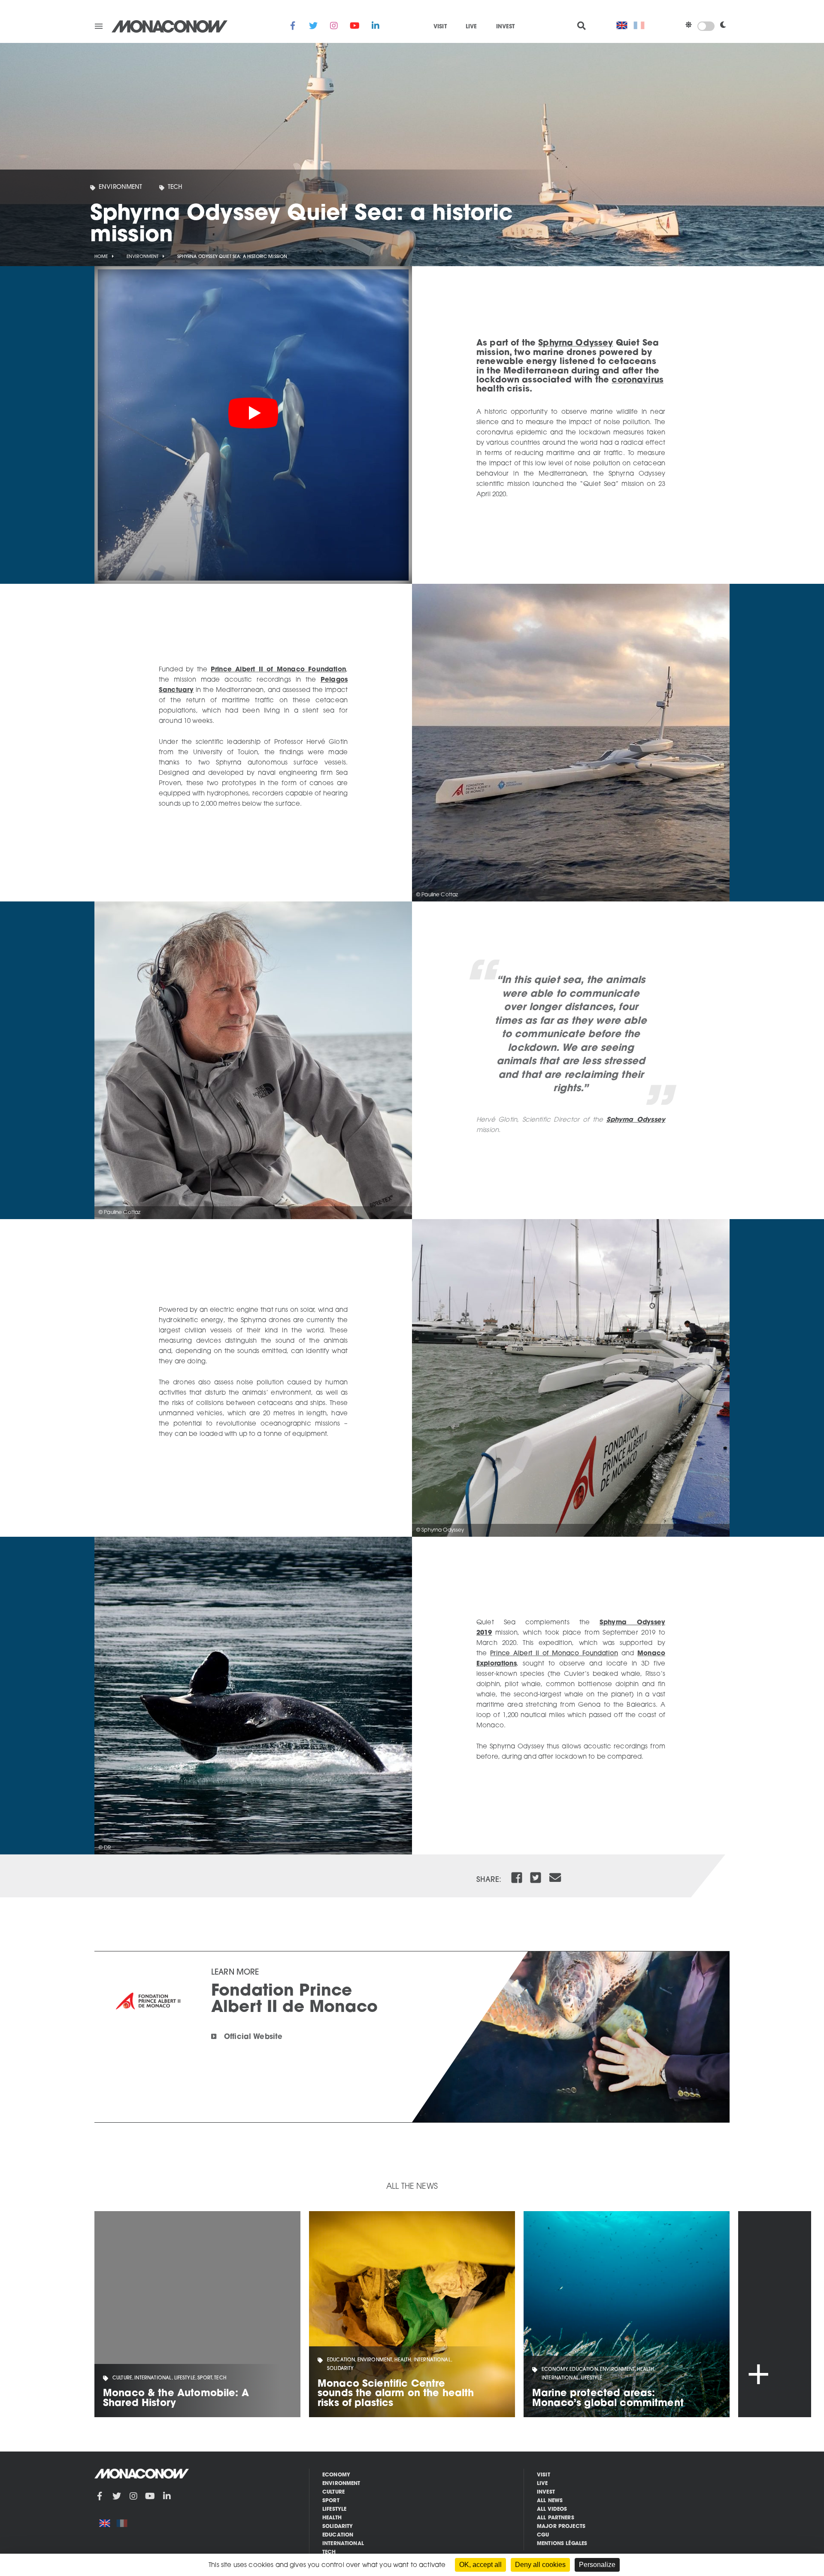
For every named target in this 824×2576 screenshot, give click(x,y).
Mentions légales (562, 2544)
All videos (552, 2509)
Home (101, 257)
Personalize (597, 2565)
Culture (333, 2492)
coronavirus (638, 380)
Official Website (253, 2037)
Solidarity (338, 2527)
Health (332, 2518)
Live (471, 27)
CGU (543, 2535)
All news (550, 2501)
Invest (506, 27)
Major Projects (561, 2527)
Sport (331, 2501)
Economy (336, 2475)
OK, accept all (480, 2565)
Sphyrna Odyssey (576, 343)
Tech (175, 187)
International (343, 2544)
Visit (440, 27)
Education (338, 2535)
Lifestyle (334, 2509)
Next (775, 2314)
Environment (121, 187)
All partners (556, 2518)
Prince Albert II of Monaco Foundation (278, 670)
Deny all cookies (540, 2565)
